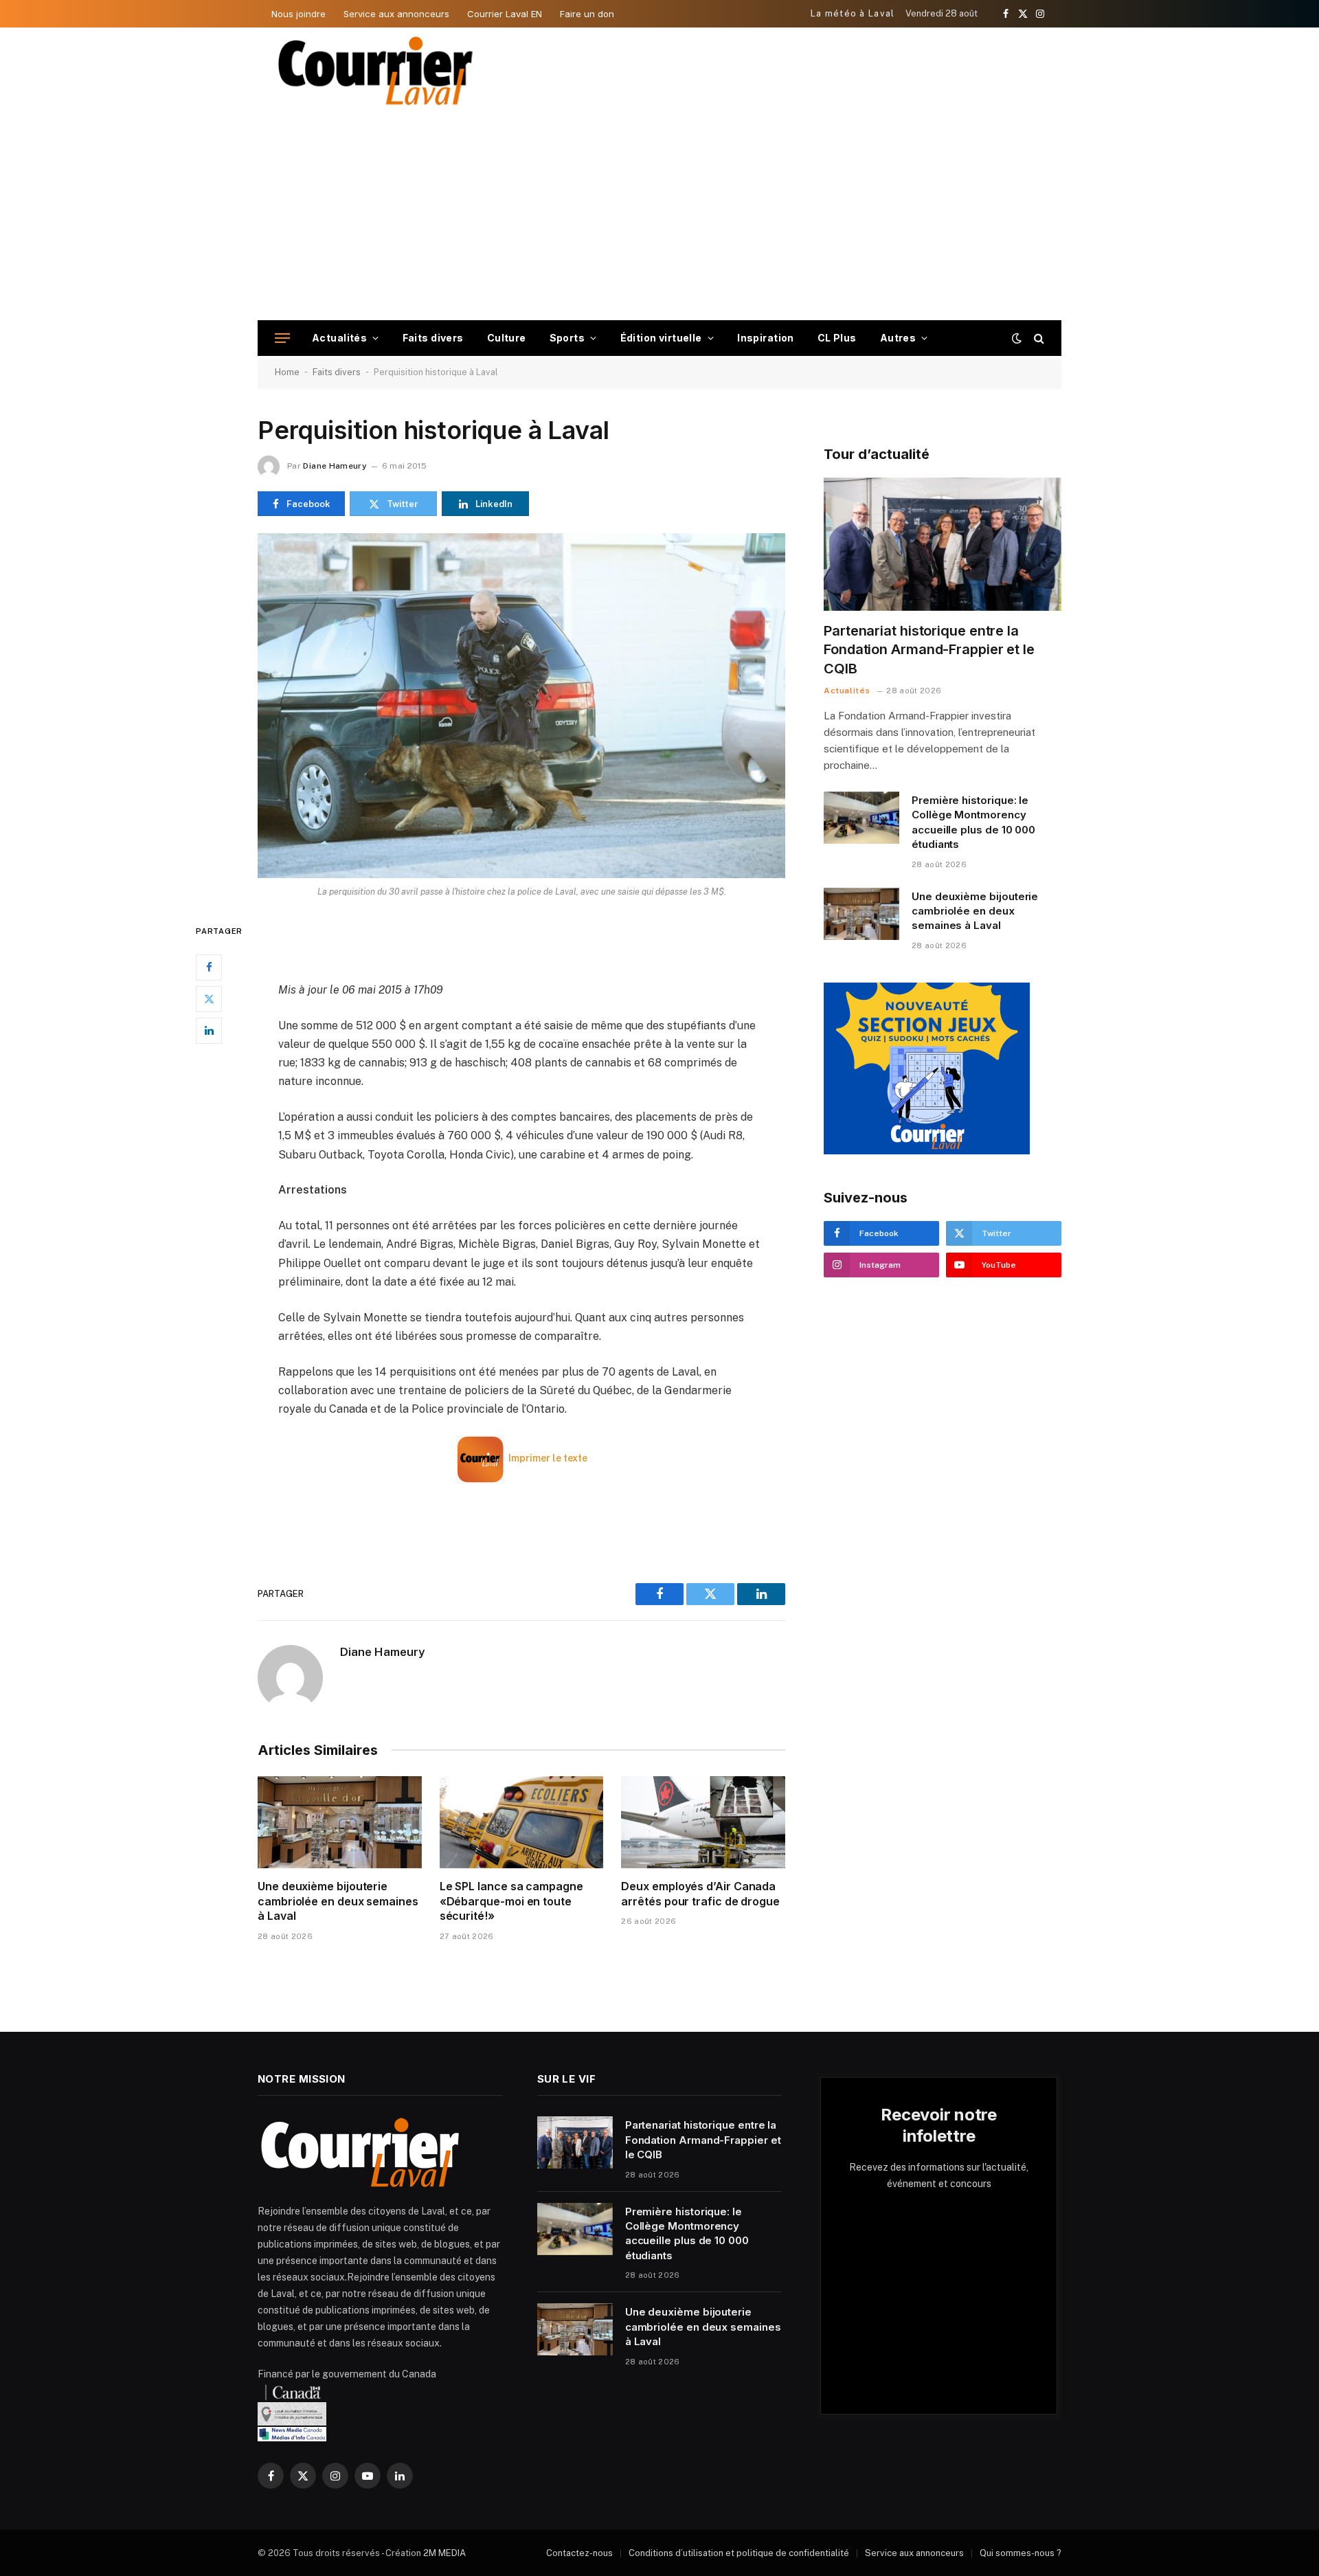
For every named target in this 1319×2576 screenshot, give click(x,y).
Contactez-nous (579, 2553)
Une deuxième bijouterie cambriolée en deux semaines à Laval (338, 1901)
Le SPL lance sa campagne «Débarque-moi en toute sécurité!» (511, 1901)
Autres (898, 338)
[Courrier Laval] (376, 71)
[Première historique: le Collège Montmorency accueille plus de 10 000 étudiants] (861, 818)
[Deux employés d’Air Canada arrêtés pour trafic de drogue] (703, 1822)
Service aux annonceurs (396, 14)
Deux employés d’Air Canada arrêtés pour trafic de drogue (700, 1894)
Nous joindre (298, 14)
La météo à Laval (853, 13)
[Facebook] (209, 967)
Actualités (339, 338)
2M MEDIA (444, 2553)
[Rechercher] (1038, 338)
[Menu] (282, 338)
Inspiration (766, 338)
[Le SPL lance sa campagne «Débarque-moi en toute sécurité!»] (522, 1822)
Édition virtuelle (661, 338)
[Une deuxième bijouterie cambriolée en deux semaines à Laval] (340, 1822)
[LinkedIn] (209, 1031)
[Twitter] (209, 999)
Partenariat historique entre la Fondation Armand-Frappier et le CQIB (929, 649)
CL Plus (837, 338)
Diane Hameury (335, 466)
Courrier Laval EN (505, 14)
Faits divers (433, 338)
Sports (567, 338)
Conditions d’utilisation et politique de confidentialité (739, 2553)
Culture (507, 338)
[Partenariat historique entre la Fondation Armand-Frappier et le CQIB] (943, 545)
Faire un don (587, 14)
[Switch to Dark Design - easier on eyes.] (1017, 338)
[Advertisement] (659, 217)
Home (287, 372)
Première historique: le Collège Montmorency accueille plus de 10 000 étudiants (973, 822)
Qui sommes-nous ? (1021, 2553)
